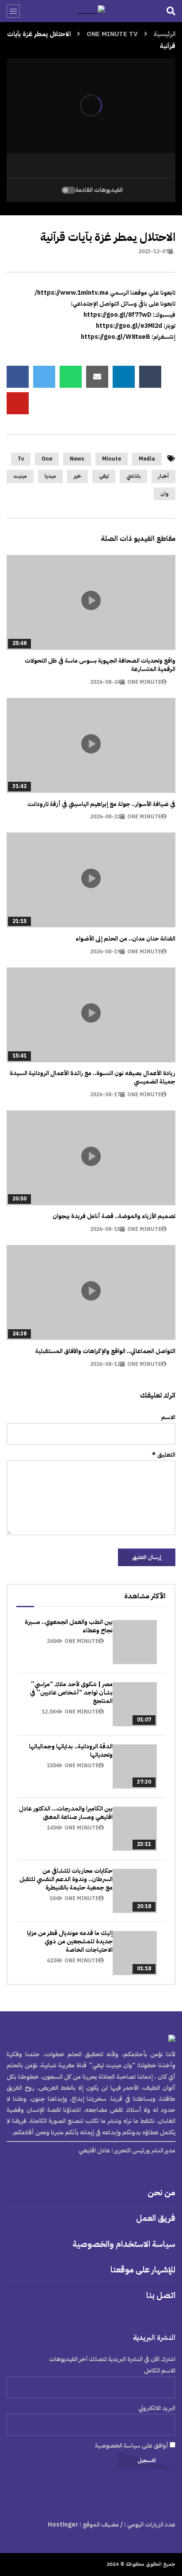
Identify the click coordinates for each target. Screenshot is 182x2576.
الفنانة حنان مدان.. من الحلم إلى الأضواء (125, 939)
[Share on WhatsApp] (71, 377)
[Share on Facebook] (18, 377)
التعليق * (164, 1455)
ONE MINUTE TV (112, 34)
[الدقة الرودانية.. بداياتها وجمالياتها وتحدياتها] (135, 1766)
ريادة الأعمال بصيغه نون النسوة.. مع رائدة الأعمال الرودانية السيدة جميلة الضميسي (93, 1077)
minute (112, 459)
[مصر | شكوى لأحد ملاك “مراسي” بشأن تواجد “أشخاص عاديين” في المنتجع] (135, 1704)
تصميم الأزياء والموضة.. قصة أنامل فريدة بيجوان (114, 1216)
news (77, 459)
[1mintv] (91, 11)
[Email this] (97, 377)
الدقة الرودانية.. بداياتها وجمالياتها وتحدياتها (71, 1751)
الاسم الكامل (160, 2371)
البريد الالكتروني (157, 2408)
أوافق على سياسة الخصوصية (132, 2446)
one (47, 459)
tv (21, 459)
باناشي (133, 476)
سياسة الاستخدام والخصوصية (124, 2244)
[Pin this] (18, 403)
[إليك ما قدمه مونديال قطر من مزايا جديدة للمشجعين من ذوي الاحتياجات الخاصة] (135, 1953)
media (147, 459)
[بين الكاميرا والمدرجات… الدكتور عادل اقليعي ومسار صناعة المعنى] (135, 1829)
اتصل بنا (161, 2295)
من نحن (161, 2192)
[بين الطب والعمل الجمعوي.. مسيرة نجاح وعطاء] (135, 1642)
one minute (144, 682)
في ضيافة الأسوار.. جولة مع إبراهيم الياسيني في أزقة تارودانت (101, 804)
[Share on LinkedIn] (124, 377)
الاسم (168, 1417)
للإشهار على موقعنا (143, 2270)
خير (78, 476)
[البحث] (171, 11)
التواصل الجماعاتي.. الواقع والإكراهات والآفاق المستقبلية (105, 1351)
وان (165, 494)
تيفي (104, 476)
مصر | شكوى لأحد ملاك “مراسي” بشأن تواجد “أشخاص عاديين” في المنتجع (71, 1693)
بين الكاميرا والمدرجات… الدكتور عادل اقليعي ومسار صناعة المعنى (66, 1813)
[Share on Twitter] (44, 377)
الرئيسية (165, 34)
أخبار (163, 476)
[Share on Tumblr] (150, 377)
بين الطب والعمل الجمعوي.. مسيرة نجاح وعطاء (69, 1626)
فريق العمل (156, 2218)
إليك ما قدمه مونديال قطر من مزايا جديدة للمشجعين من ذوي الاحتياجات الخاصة (70, 1941)
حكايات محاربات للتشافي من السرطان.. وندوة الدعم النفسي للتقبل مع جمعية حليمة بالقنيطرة (66, 1879)
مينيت (20, 476)
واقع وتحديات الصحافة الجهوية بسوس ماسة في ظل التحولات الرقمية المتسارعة (100, 665)
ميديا (50, 476)
